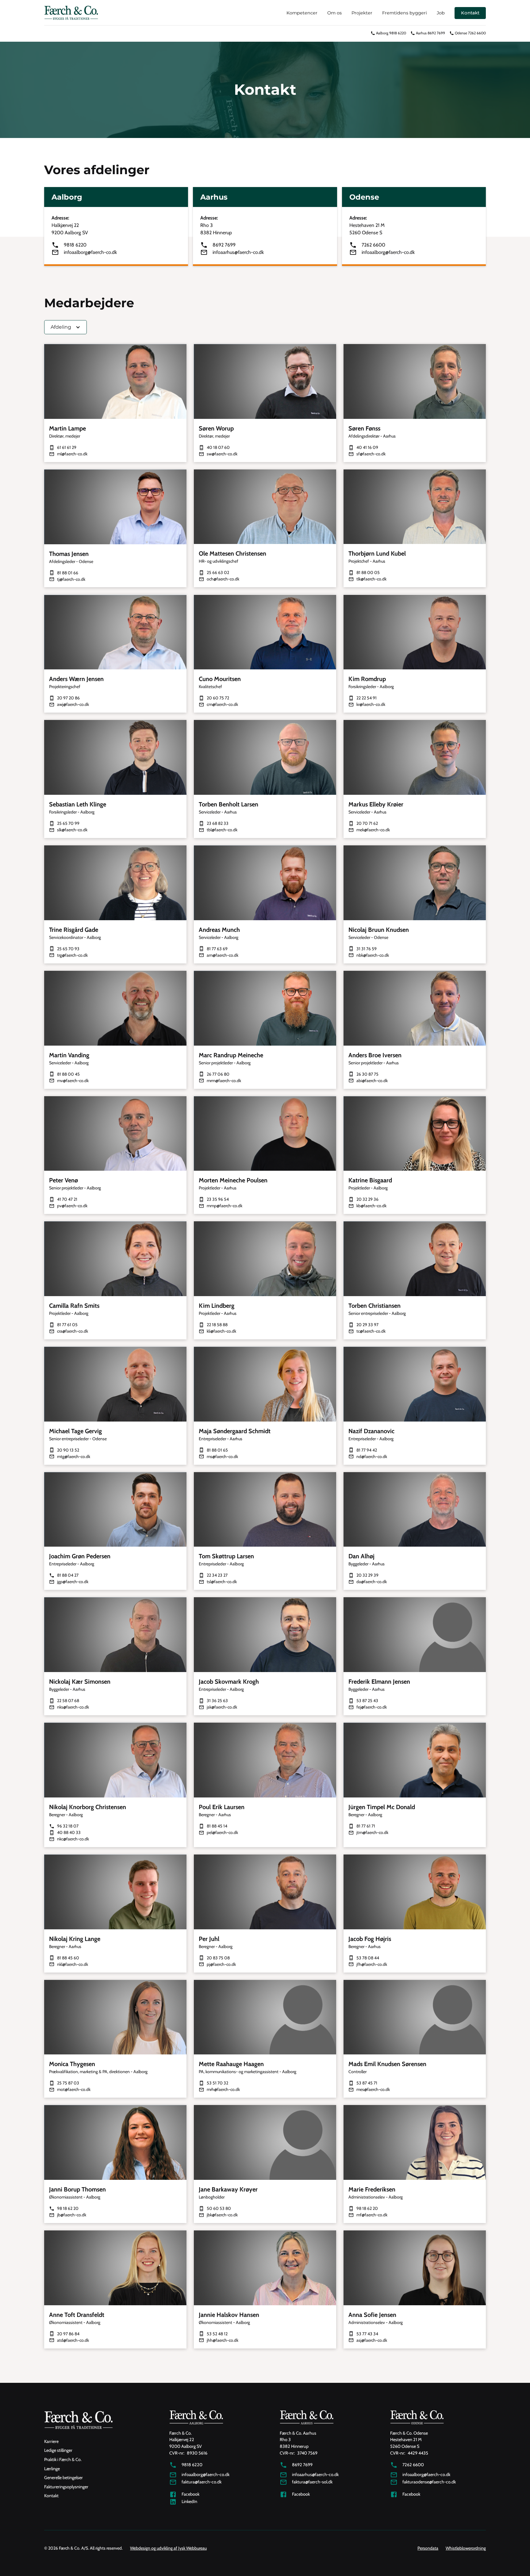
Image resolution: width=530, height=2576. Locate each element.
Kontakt (470, 13)
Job (441, 13)
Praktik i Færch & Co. (63, 2459)
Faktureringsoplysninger (66, 2487)
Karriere (51, 2441)
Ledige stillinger (58, 2450)
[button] (65, 327)
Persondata (428, 2548)
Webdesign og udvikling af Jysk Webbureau (168, 2548)
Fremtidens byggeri (405, 13)
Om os (334, 13)
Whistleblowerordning (466, 2548)
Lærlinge (52, 2469)
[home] (71, 13)
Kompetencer (302, 13)
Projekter (362, 13)
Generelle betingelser (63, 2478)
